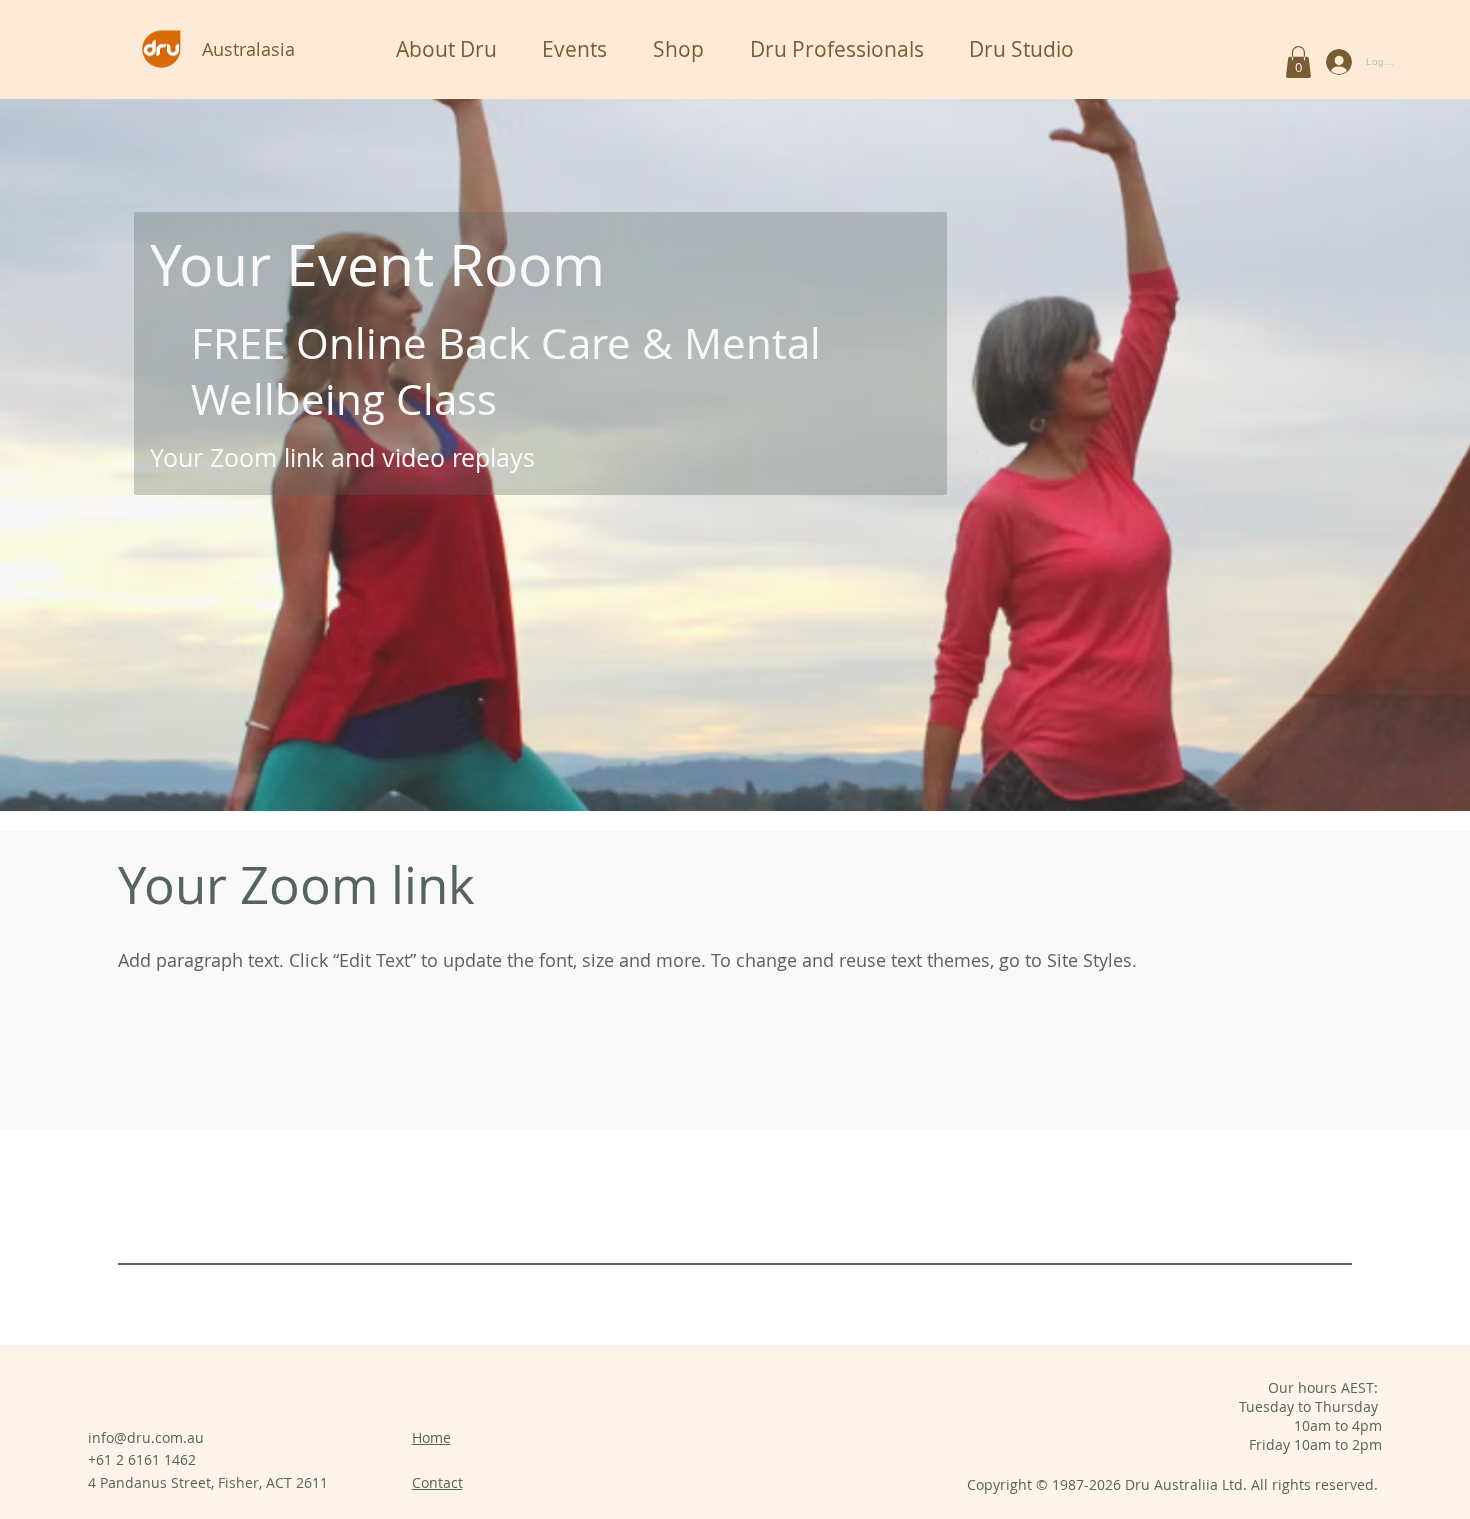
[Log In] (1334, 62)
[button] (1298, 62)
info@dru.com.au (146, 1437)
